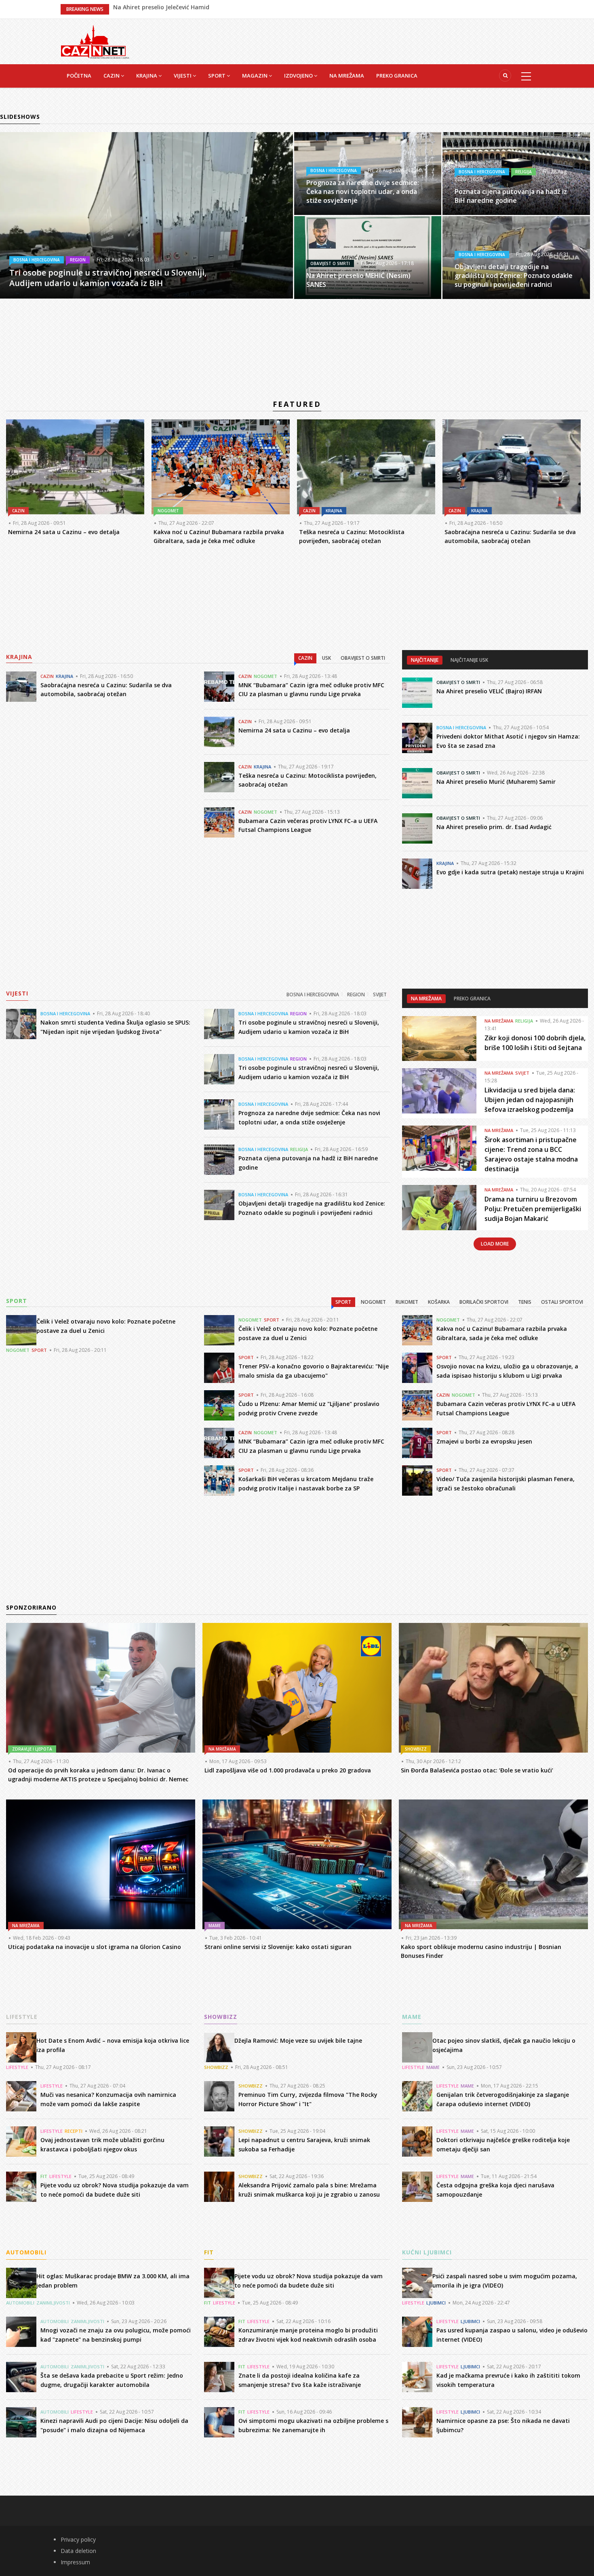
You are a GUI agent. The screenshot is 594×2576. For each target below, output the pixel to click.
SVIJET (522, 1073)
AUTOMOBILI (20, 2303)
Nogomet (373, 1302)
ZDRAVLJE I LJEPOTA (32, 1749)
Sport (343, 1302)
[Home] (95, 41)
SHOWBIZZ (416, 1749)
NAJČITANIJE (425, 660)
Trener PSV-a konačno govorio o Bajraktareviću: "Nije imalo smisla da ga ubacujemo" (234, 9)
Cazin (305, 658)
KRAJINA (147, 76)
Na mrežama (426, 999)
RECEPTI (74, 2131)
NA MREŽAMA (347, 76)
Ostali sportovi (562, 1302)
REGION (298, 1013)
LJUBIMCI (436, 2303)
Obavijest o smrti (363, 658)
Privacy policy (78, 2539)
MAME (215, 1926)
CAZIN (112, 76)
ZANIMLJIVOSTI (53, 2303)
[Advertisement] (337, 37)
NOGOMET (492, 255)
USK (326, 658)
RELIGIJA (299, 1149)
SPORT (217, 76)
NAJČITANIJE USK (469, 660)
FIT (44, 2176)
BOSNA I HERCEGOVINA (334, 170)
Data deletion (78, 2551)
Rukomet (407, 1302)
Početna (79, 76)
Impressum (75, 2562)
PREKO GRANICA (397, 76)
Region (356, 994)
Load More (495, 1244)
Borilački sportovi (484, 1302)
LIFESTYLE (17, 2067)
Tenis (525, 1302)
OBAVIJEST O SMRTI (478, 188)
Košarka (439, 1302)
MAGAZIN (255, 76)
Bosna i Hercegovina (313, 994)
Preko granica (472, 999)
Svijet (380, 994)
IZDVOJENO (299, 76)
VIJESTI (183, 76)
